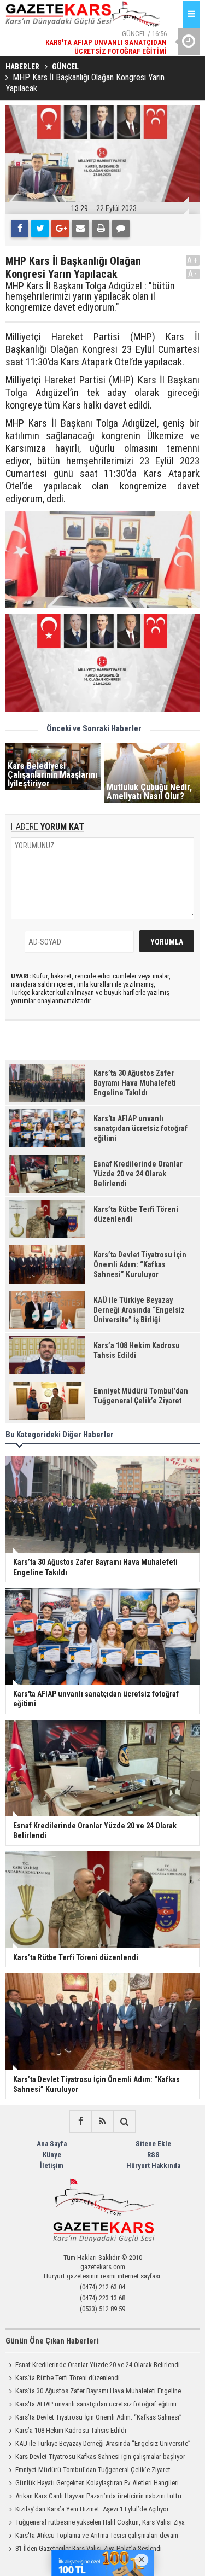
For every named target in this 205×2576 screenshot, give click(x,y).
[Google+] (60, 229)
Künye (52, 2155)
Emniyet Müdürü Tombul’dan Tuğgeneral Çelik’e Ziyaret (93, 2470)
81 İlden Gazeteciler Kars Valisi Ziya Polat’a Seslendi (89, 2548)
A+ (193, 260)
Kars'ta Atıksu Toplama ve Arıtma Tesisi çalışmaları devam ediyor (92, 2537)
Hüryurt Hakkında (153, 2166)
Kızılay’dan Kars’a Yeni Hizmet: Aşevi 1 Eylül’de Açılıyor (92, 2509)
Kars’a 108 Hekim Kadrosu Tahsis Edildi (71, 2430)
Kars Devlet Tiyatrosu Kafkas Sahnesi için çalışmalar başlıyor (100, 2456)
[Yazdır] (101, 229)
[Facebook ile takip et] (80, 2122)
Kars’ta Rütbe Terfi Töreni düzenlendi (68, 2378)
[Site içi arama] (124, 2122)
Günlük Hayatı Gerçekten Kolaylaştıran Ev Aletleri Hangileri (97, 2483)
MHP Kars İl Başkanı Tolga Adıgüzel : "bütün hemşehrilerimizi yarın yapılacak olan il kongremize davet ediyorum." (90, 297)
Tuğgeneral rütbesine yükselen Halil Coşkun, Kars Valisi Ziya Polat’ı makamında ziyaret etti (95, 2523)
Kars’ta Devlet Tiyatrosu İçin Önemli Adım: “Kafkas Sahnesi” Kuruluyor (94, 2418)
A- (193, 274)
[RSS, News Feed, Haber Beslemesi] (102, 2122)
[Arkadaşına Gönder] (80, 229)
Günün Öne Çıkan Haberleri (52, 2341)
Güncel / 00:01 (97, 47)
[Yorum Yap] (121, 229)
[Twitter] (40, 229)
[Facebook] (20, 229)
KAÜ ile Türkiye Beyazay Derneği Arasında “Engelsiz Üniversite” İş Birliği (98, 2445)
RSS (153, 2155)
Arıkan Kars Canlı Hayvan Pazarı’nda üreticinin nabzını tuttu (98, 2496)
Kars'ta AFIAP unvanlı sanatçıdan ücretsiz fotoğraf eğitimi (96, 2404)
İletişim (52, 2166)
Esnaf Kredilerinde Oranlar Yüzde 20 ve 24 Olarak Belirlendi (98, 2365)
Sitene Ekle (153, 2144)
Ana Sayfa (52, 2144)
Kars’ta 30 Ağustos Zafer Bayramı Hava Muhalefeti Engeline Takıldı (93, 2392)
